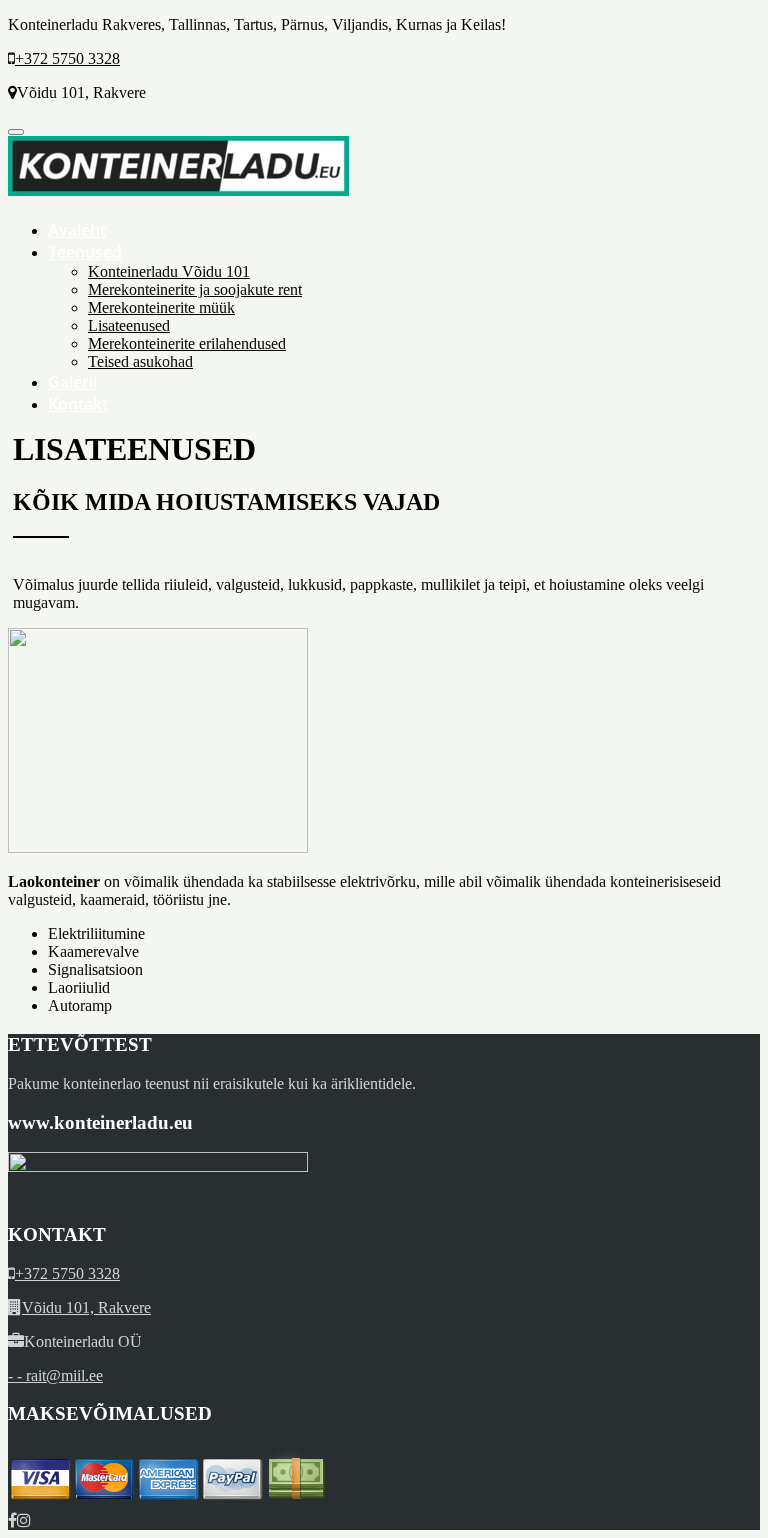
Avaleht (77, 230)
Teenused (85, 252)
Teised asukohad (140, 361)
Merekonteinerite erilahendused (187, 343)
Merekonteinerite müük (161, 307)
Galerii (72, 382)
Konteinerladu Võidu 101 (169, 271)
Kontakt (78, 404)
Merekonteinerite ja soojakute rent (195, 289)
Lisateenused (129, 325)
